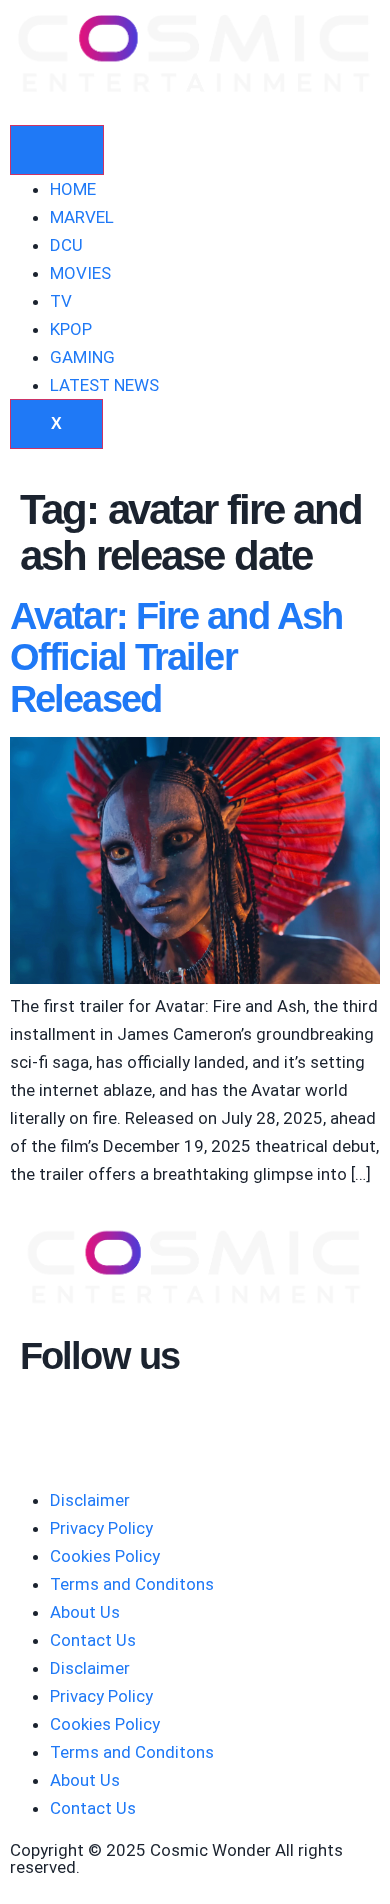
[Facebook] (99, 1423)
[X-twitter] (153, 1423)
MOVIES (80, 273)
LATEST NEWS (104, 385)
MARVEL (82, 217)
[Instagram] (207, 1423)
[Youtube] (45, 1423)
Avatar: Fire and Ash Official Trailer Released (176, 658)
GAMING (82, 357)
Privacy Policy (101, 1528)
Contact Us (93, 1640)
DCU (66, 245)
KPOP (71, 329)
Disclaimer (90, 1500)
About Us (85, 1612)
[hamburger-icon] (57, 150)
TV (61, 301)
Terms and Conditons (132, 1584)
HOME (73, 189)
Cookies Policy (105, 1556)
